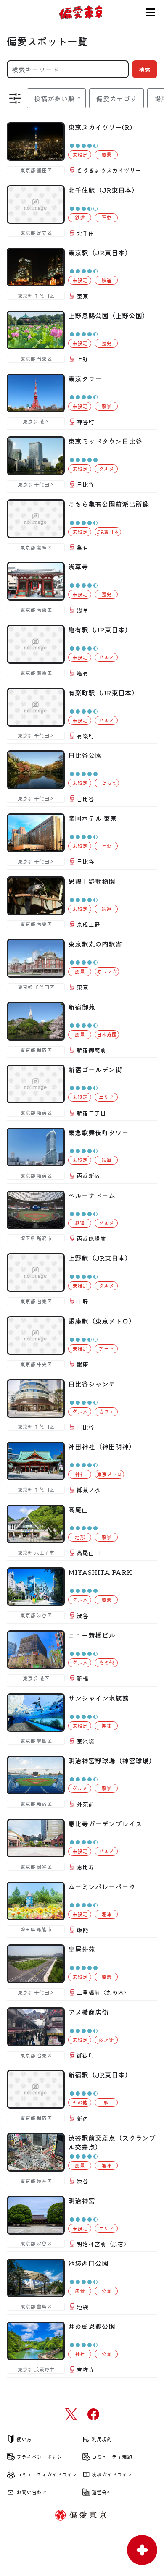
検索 (145, 69)
